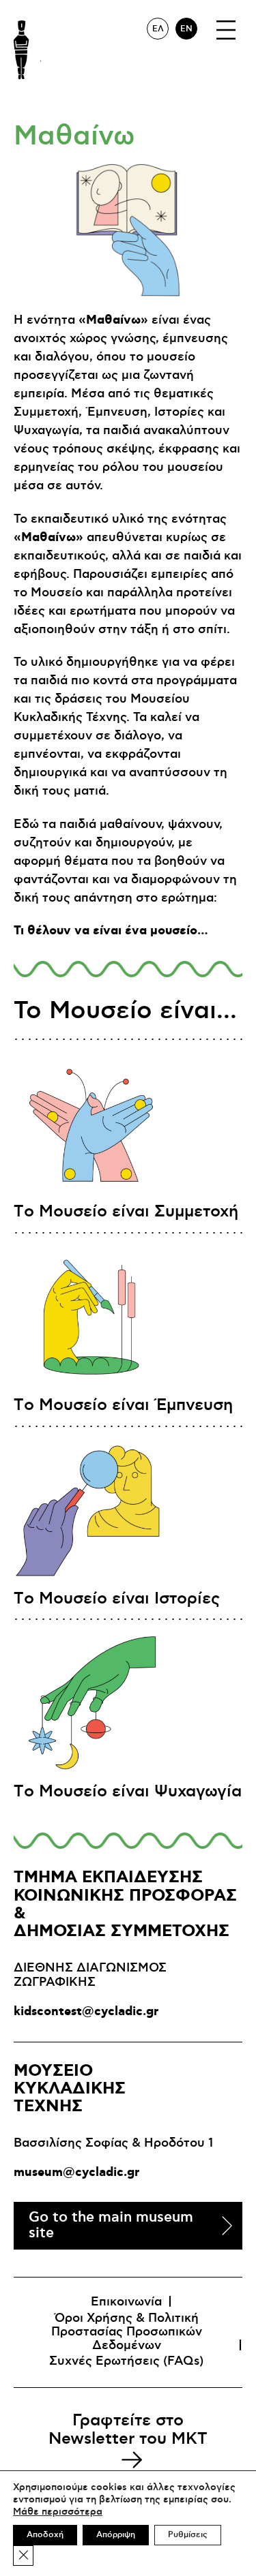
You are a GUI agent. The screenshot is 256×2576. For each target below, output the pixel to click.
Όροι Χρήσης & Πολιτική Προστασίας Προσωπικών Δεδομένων (127, 2332)
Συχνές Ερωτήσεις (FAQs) (126, 2361)
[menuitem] (158, 29)
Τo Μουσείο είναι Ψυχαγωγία (128, 1792)
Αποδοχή (45, 2535)
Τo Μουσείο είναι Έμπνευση (123, 1405)
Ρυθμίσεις (188, 2535)
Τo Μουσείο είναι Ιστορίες (117, 1599)
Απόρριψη (116, 2535)
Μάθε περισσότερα (58, 2512)
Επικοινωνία (126, 2302)
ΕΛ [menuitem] (158, 29)
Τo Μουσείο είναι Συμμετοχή (126, 1212)
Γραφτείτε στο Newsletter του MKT (128, 2429)
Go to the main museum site (111, 2225)
